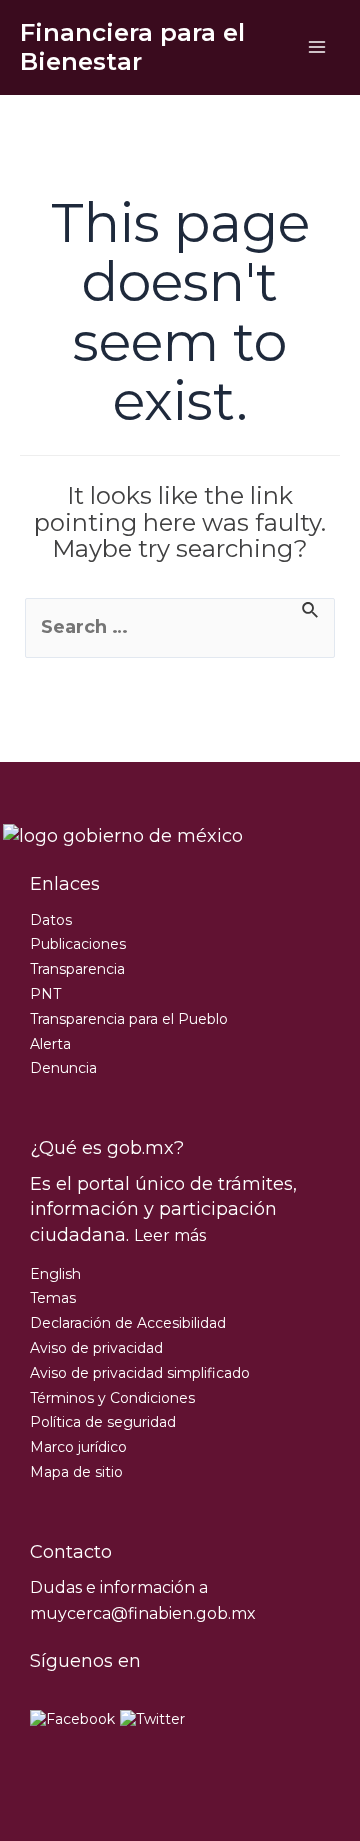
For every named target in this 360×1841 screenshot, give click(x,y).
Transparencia (77, 969)
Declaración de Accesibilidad (128, 1323)
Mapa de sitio (76, 1472)
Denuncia (63, 1068)
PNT (45, 994)
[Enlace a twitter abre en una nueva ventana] (152, 1719)
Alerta (50, 1044)
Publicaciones (78, 944)
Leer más (170, 1235)
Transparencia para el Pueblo (129, 1019)
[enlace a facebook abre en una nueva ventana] (72, 1719)
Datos (51, 920)
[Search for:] (180, 628)
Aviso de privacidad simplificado (140, 1373)
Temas (53, 1298)
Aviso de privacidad (96, 1348)
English (55, 1274)
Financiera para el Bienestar (132, 46)
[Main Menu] (316, 47)
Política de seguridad (103, 1422)
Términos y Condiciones (112, 1398)
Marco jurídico (78, 1447)
